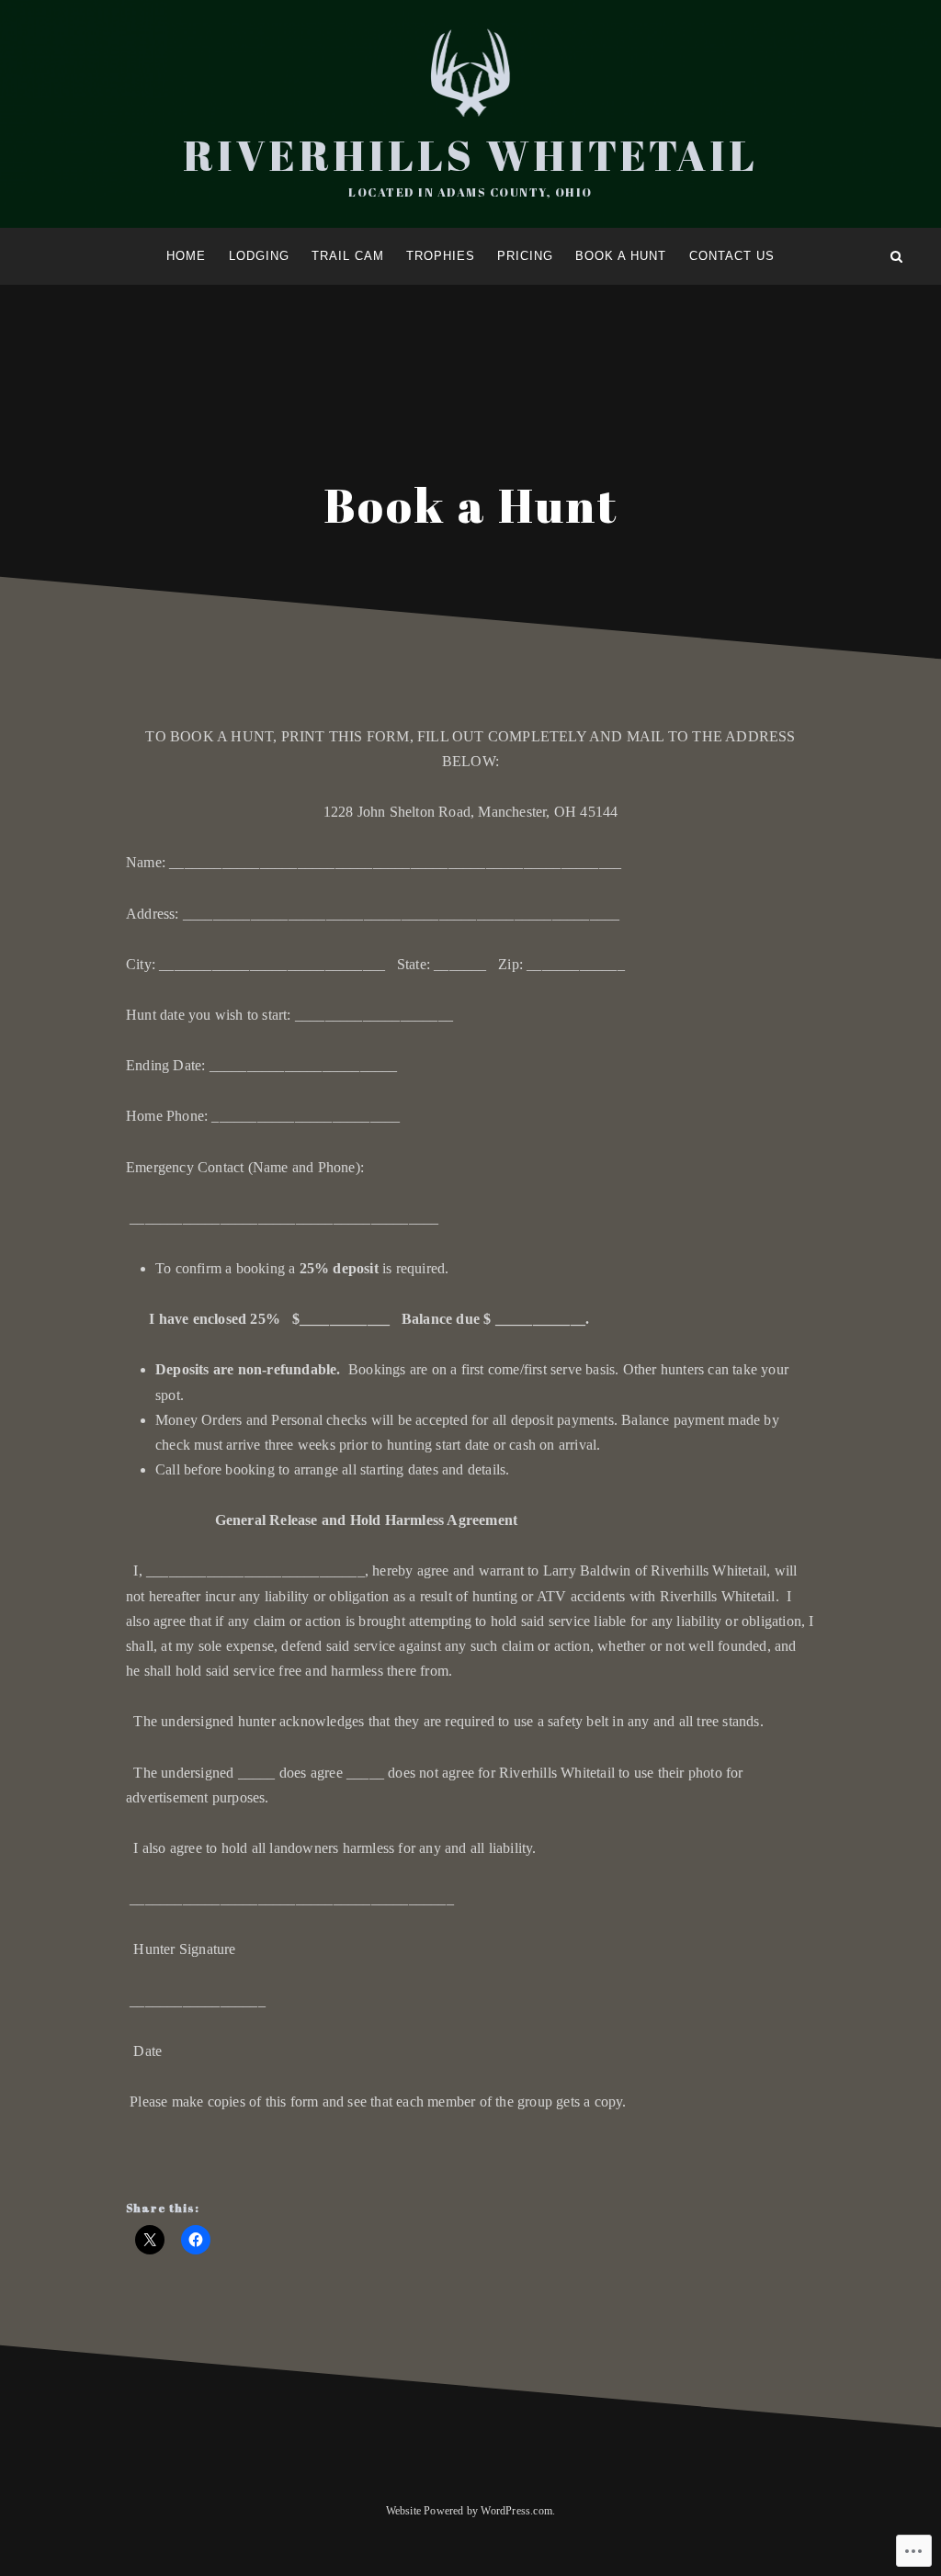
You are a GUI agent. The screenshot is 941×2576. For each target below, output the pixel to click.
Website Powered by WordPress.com (469, 2511)
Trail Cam (348, 256)
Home (186, 256)
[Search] (896, 256)
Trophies (441, 256)
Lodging (259, 256)
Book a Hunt (621, 256)
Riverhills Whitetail (470, 154)
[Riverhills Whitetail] (45, 256)
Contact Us (732, 256)
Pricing (525, 256)
